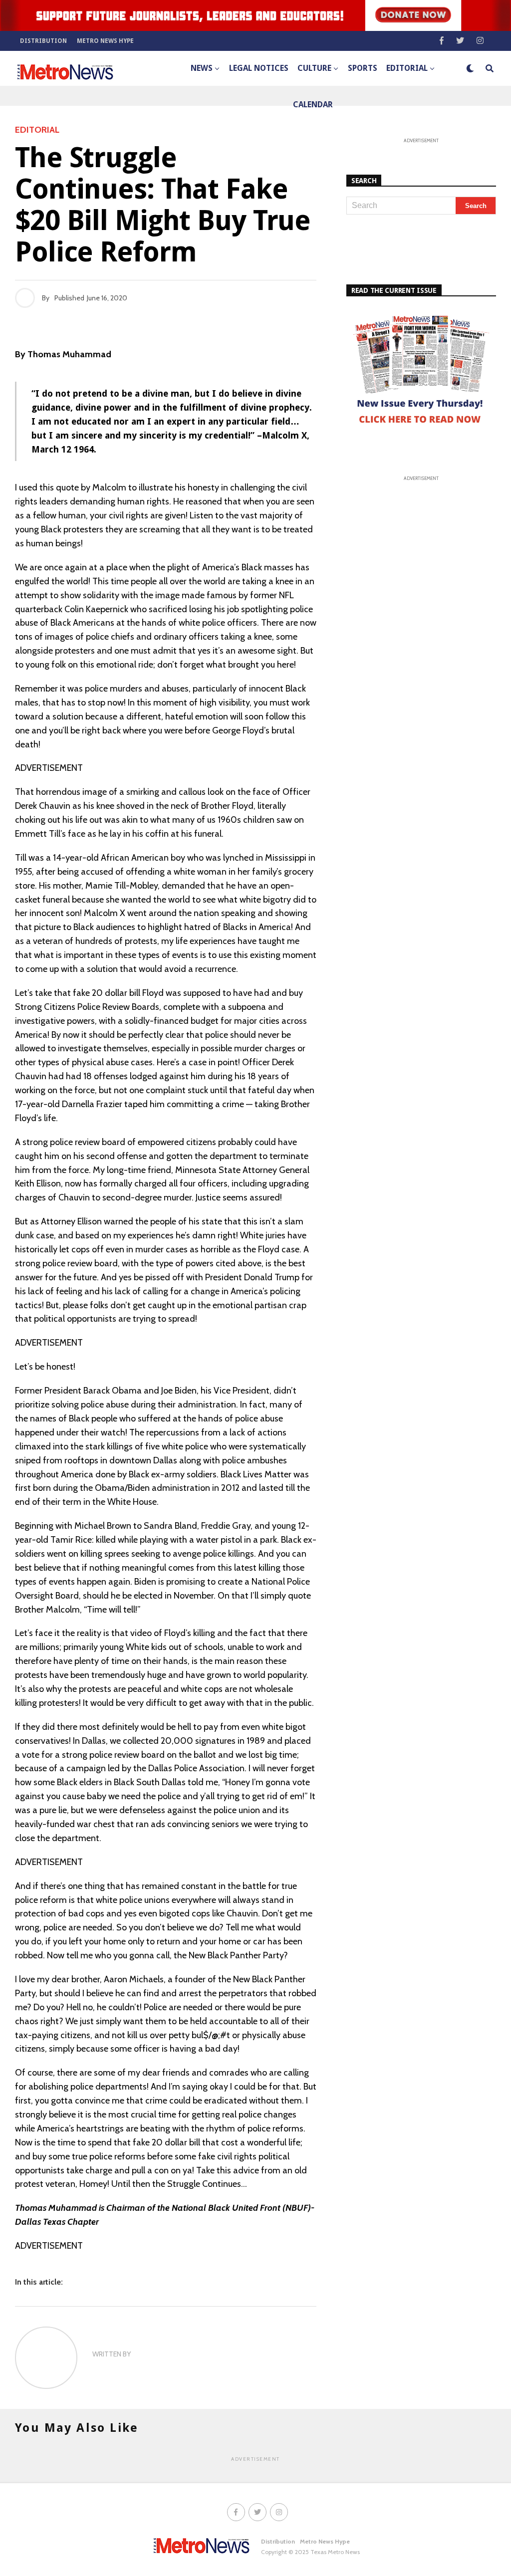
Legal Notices (259, 68)
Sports (363, 68)
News (202, 68)
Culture (314, 68)
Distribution (43, 41)
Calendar (313, 105)
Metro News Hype (105, 41)
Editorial (407, 68)
